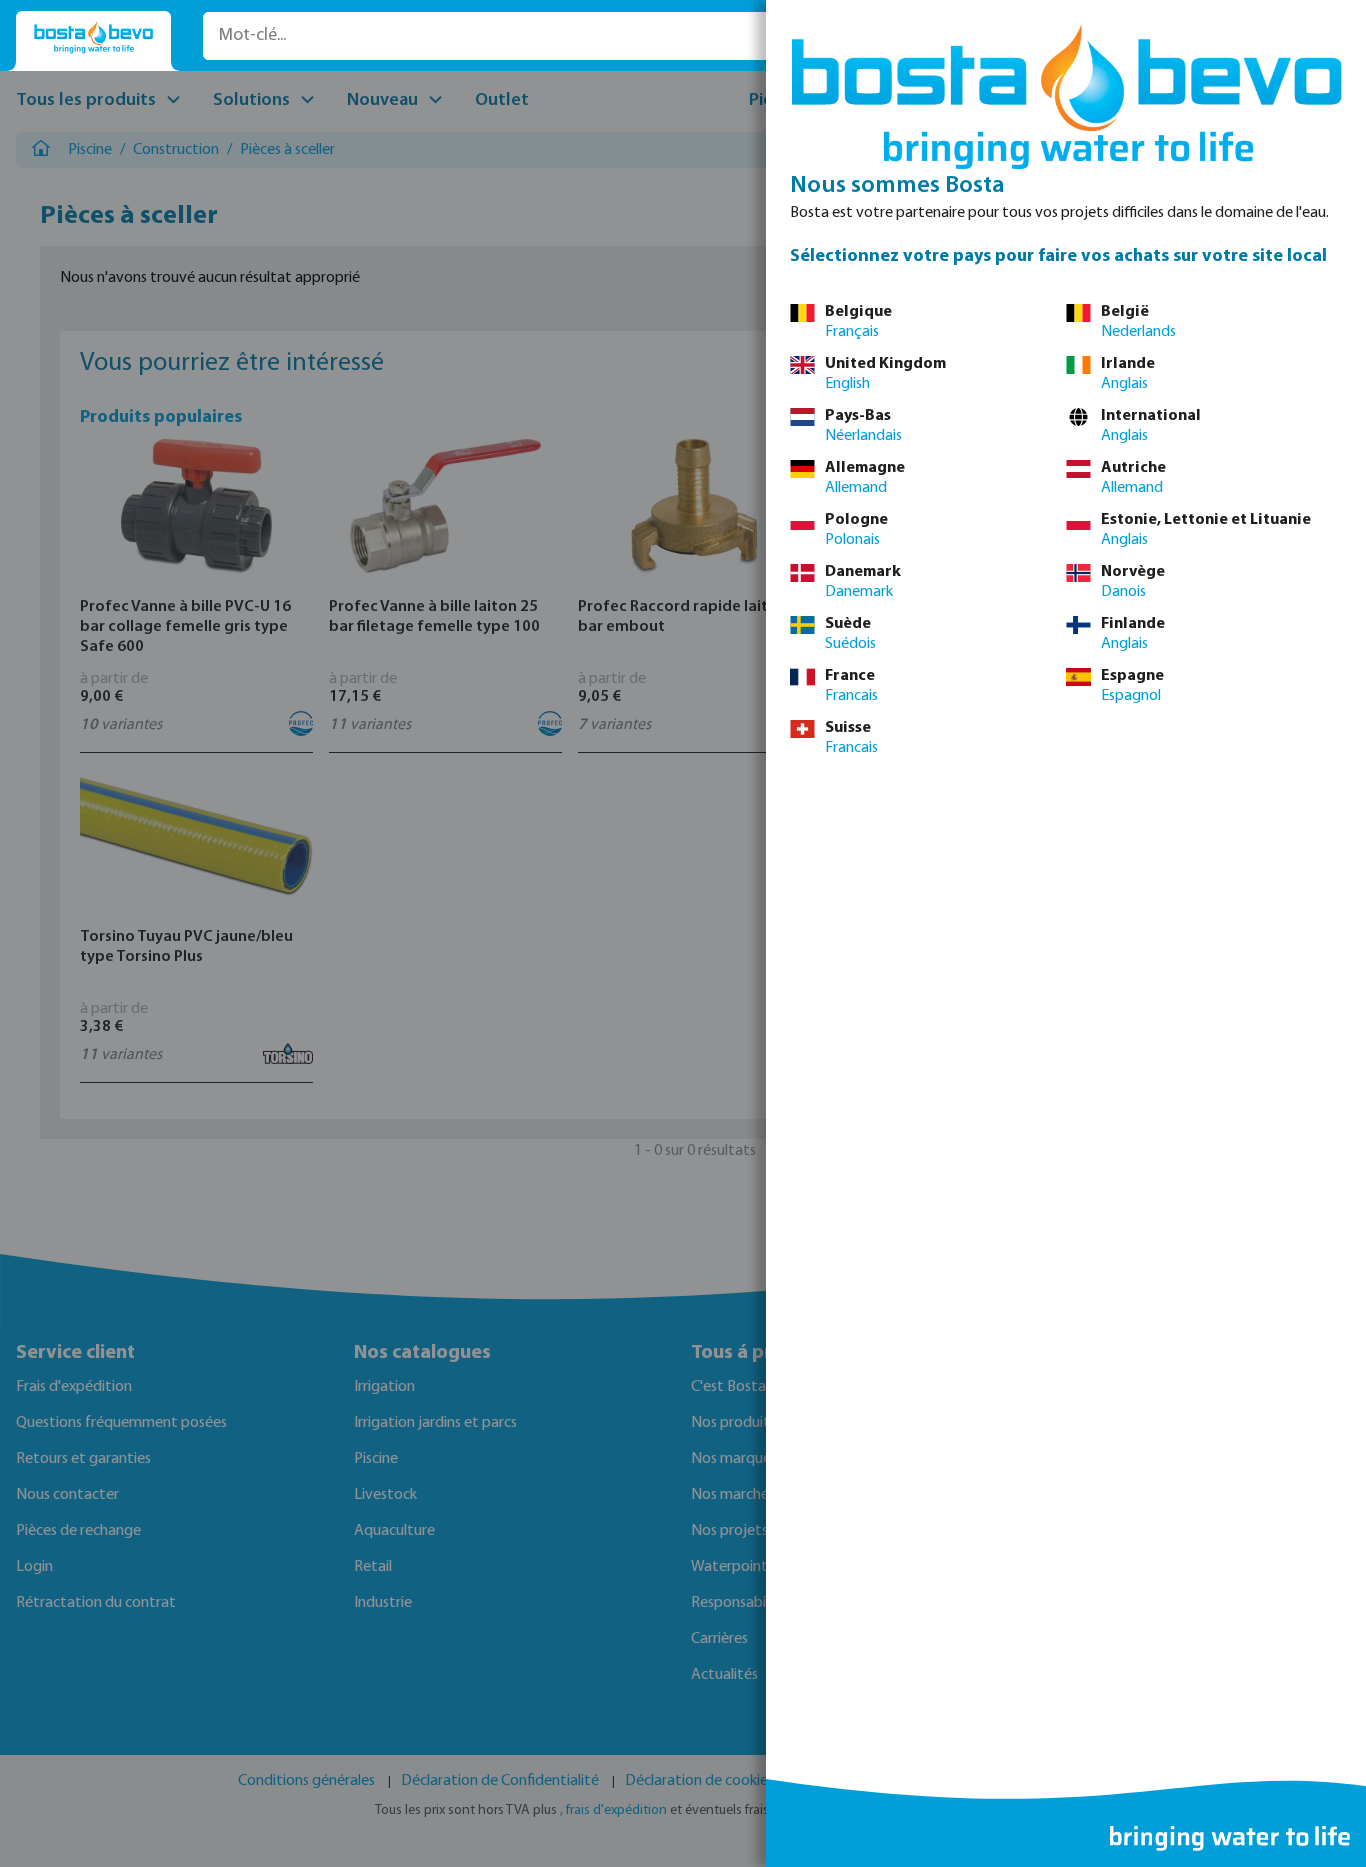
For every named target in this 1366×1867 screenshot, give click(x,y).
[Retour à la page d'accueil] (93, 37)
